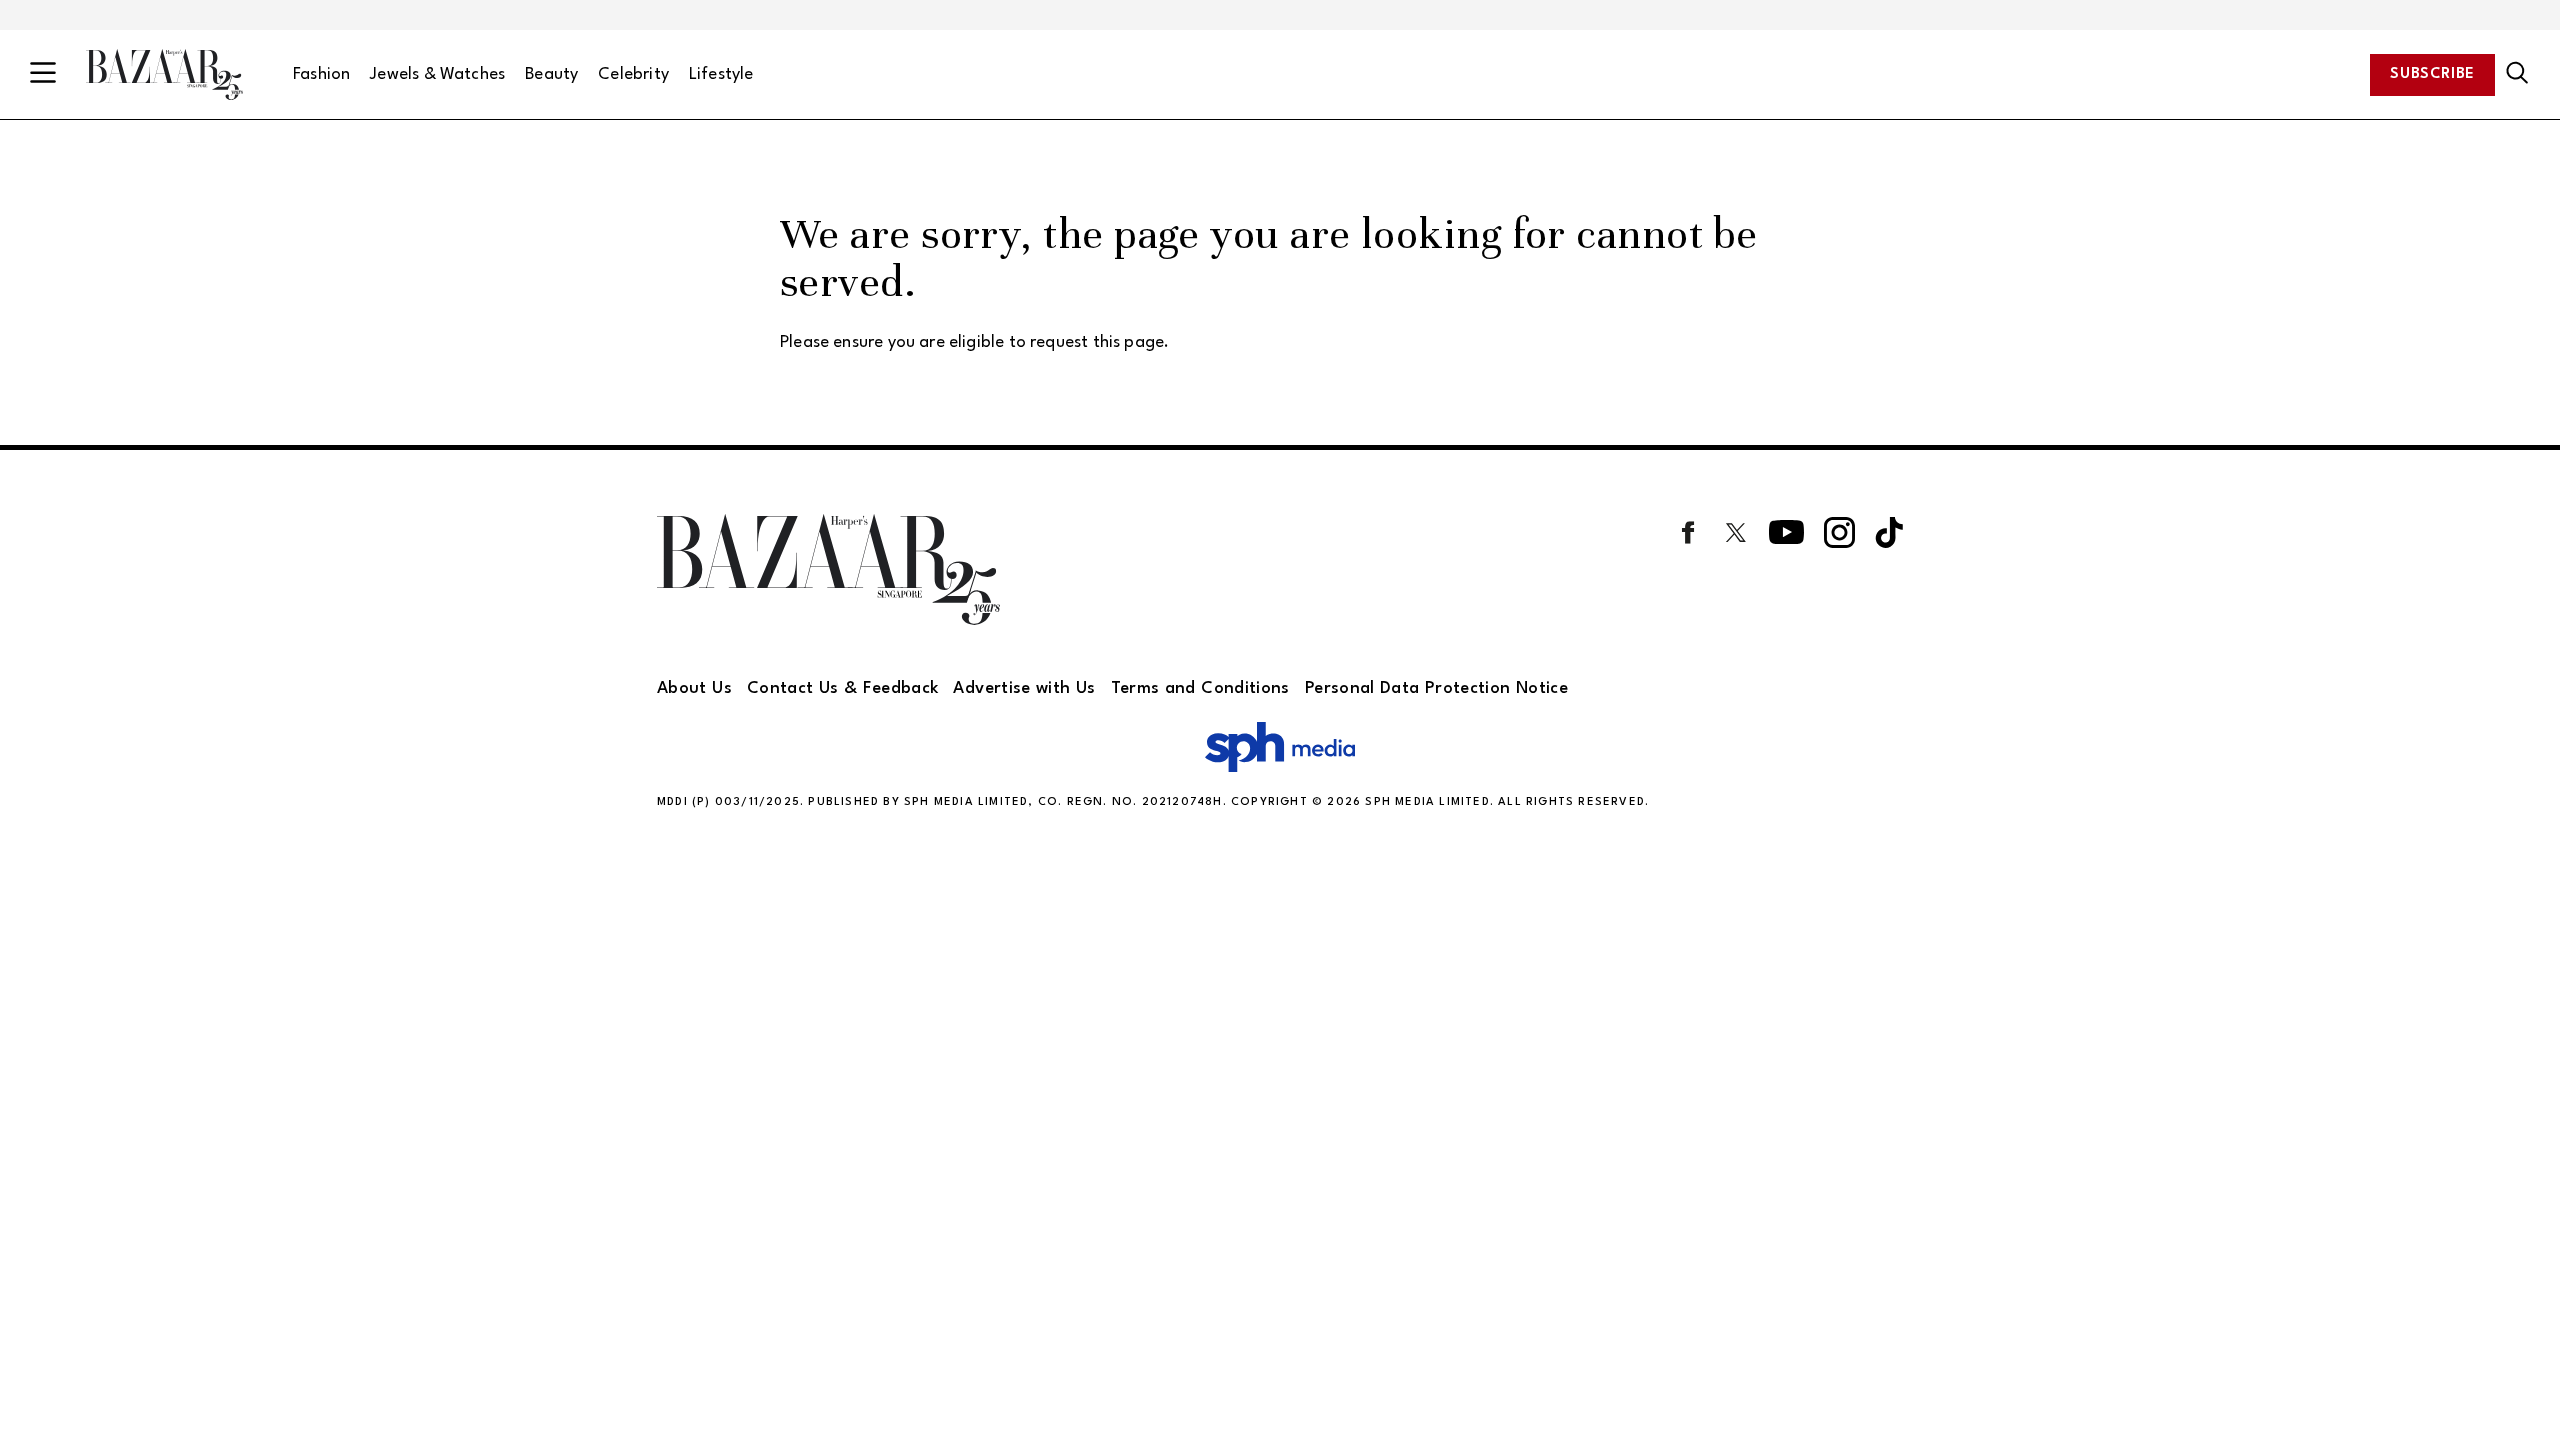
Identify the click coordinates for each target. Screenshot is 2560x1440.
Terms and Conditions (1200, 688)
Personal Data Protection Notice (1436, 688)
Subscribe (2432, 74)
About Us (694, 688)
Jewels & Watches (437, 74)
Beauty (551, 74)
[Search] (2517, 74)
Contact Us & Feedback (843, 688)
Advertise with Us (1024, 688)
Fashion (321, 74)
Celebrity (633, 74)
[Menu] (43, 74)
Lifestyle (721, 74)
